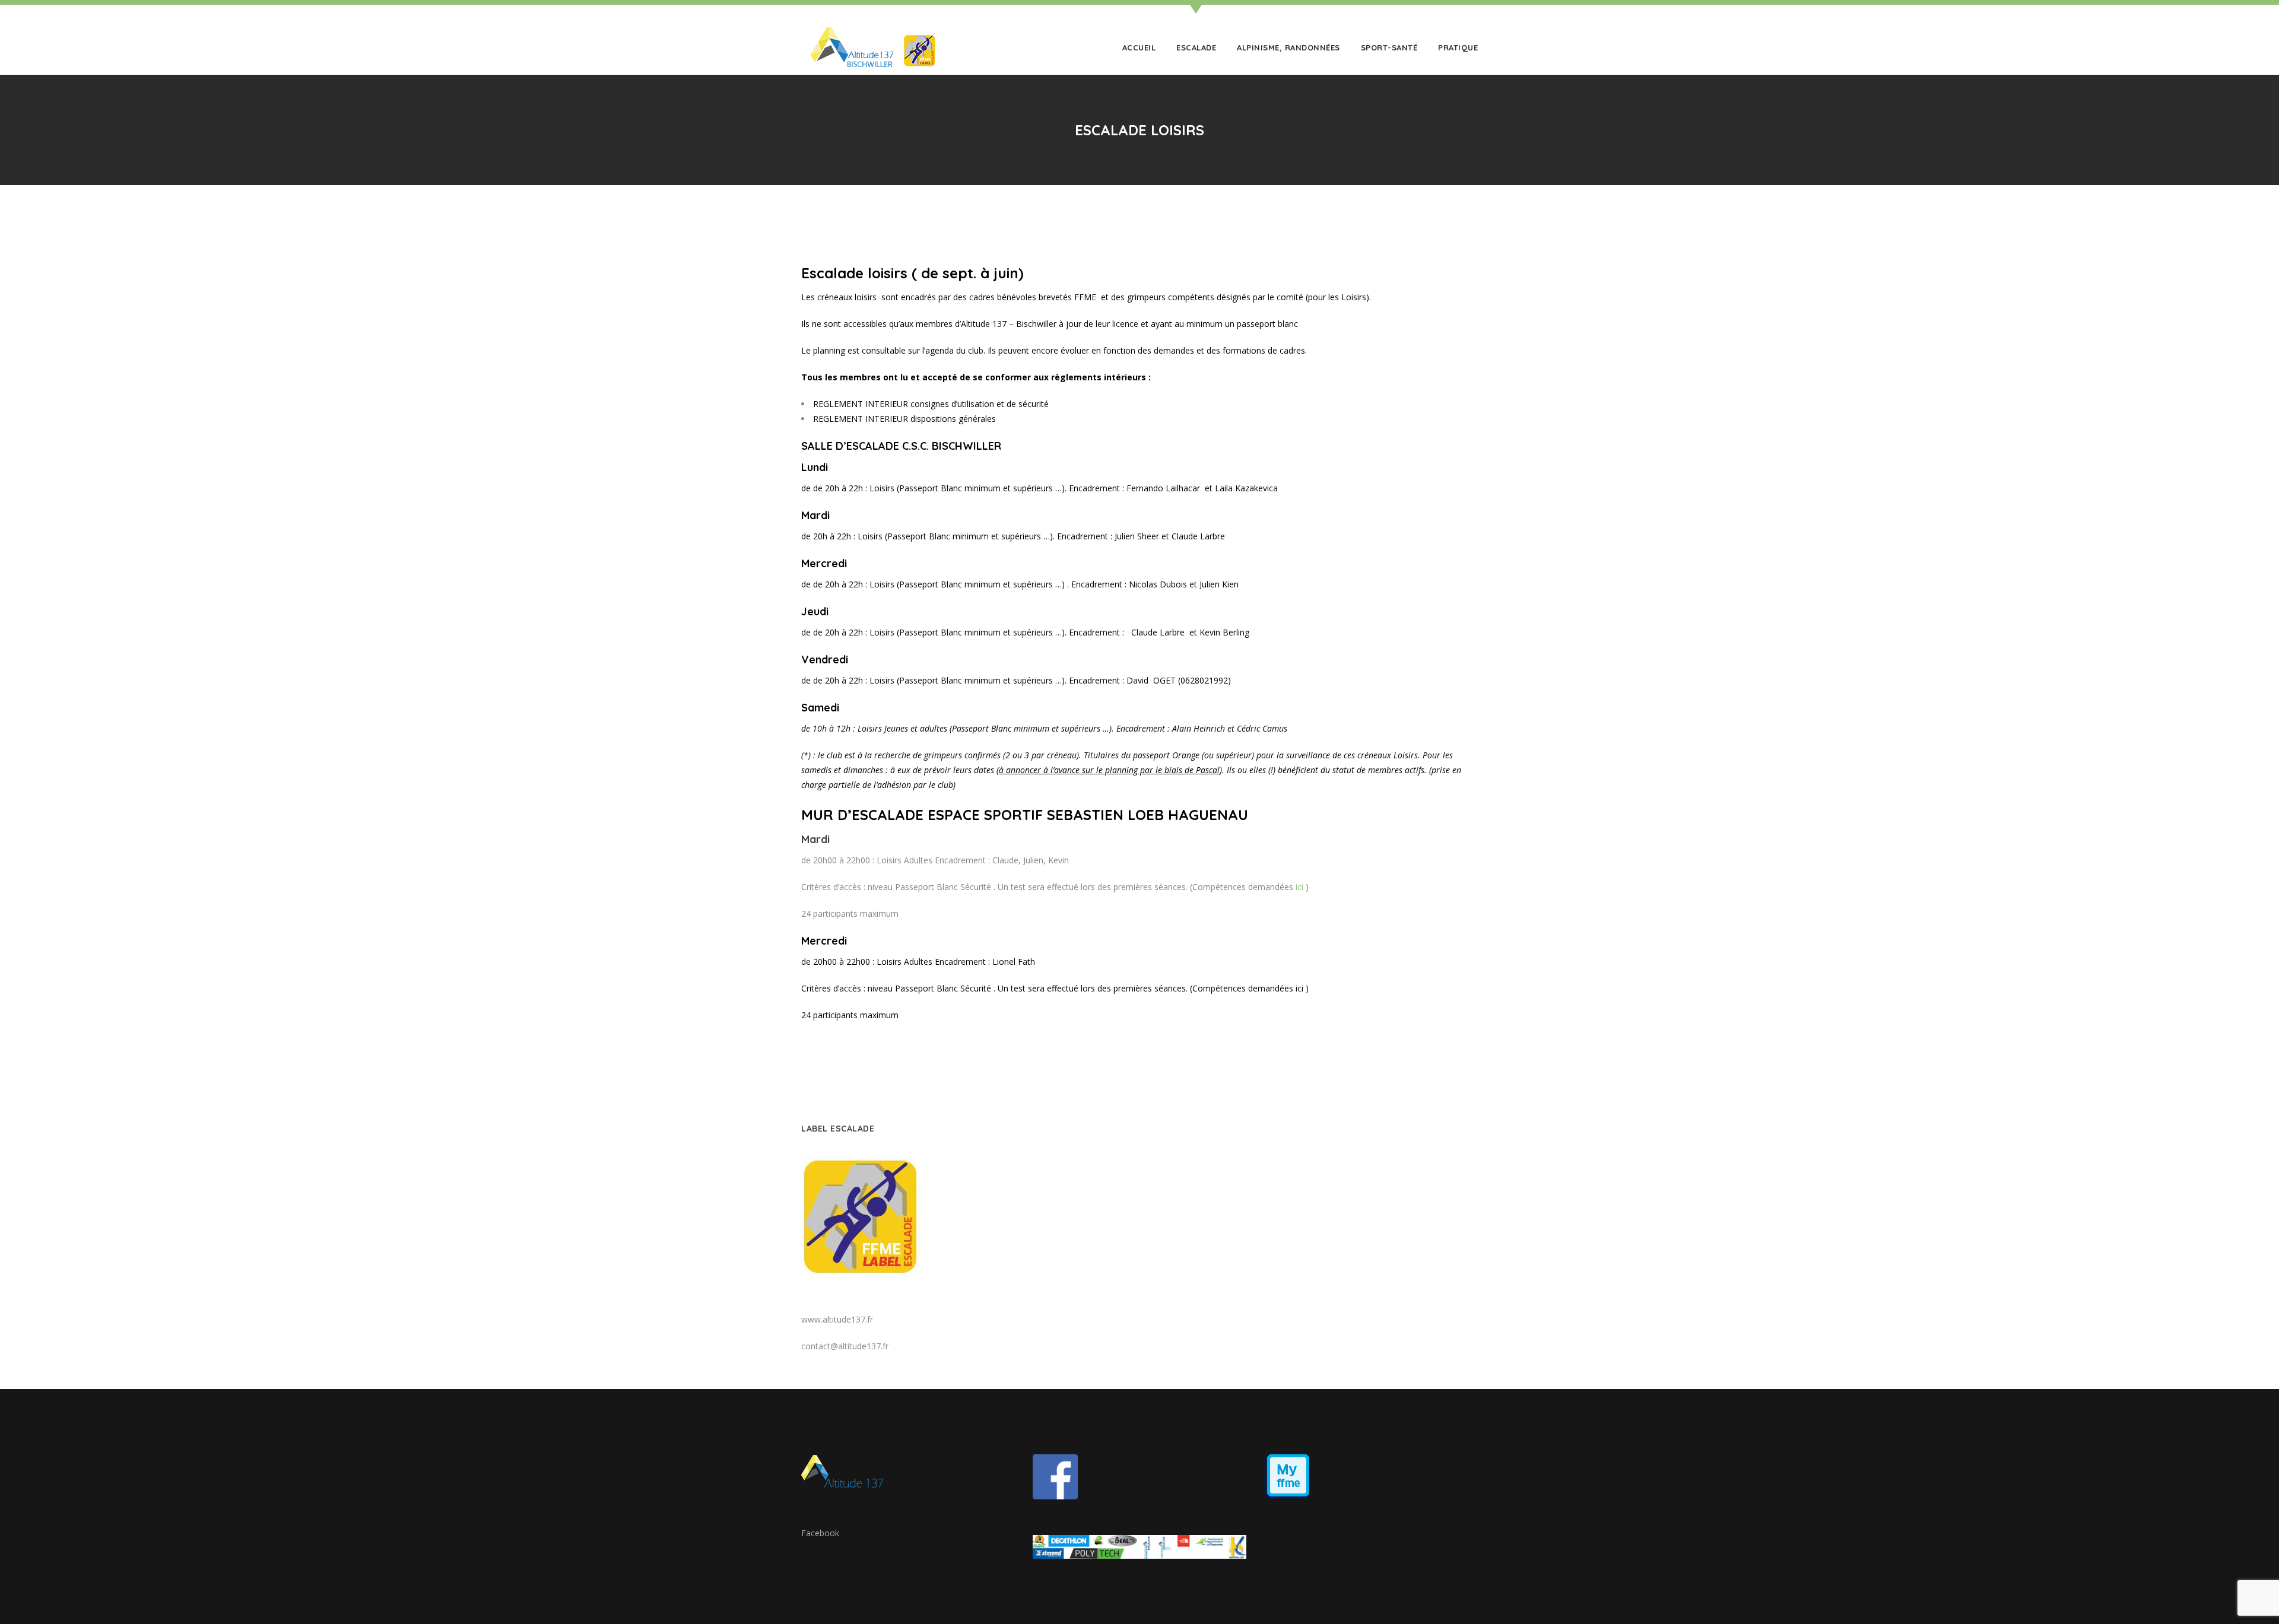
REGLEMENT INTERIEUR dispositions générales (904, 419)
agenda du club (954, 350)
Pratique (1458, 47)
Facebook (820, 1533)
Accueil (1139, 47)
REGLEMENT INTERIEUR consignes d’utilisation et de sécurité (931, 404)
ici (1299, 887)
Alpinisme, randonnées (1288, 47)
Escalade (1196, 47)
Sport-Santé (1389, 47)
